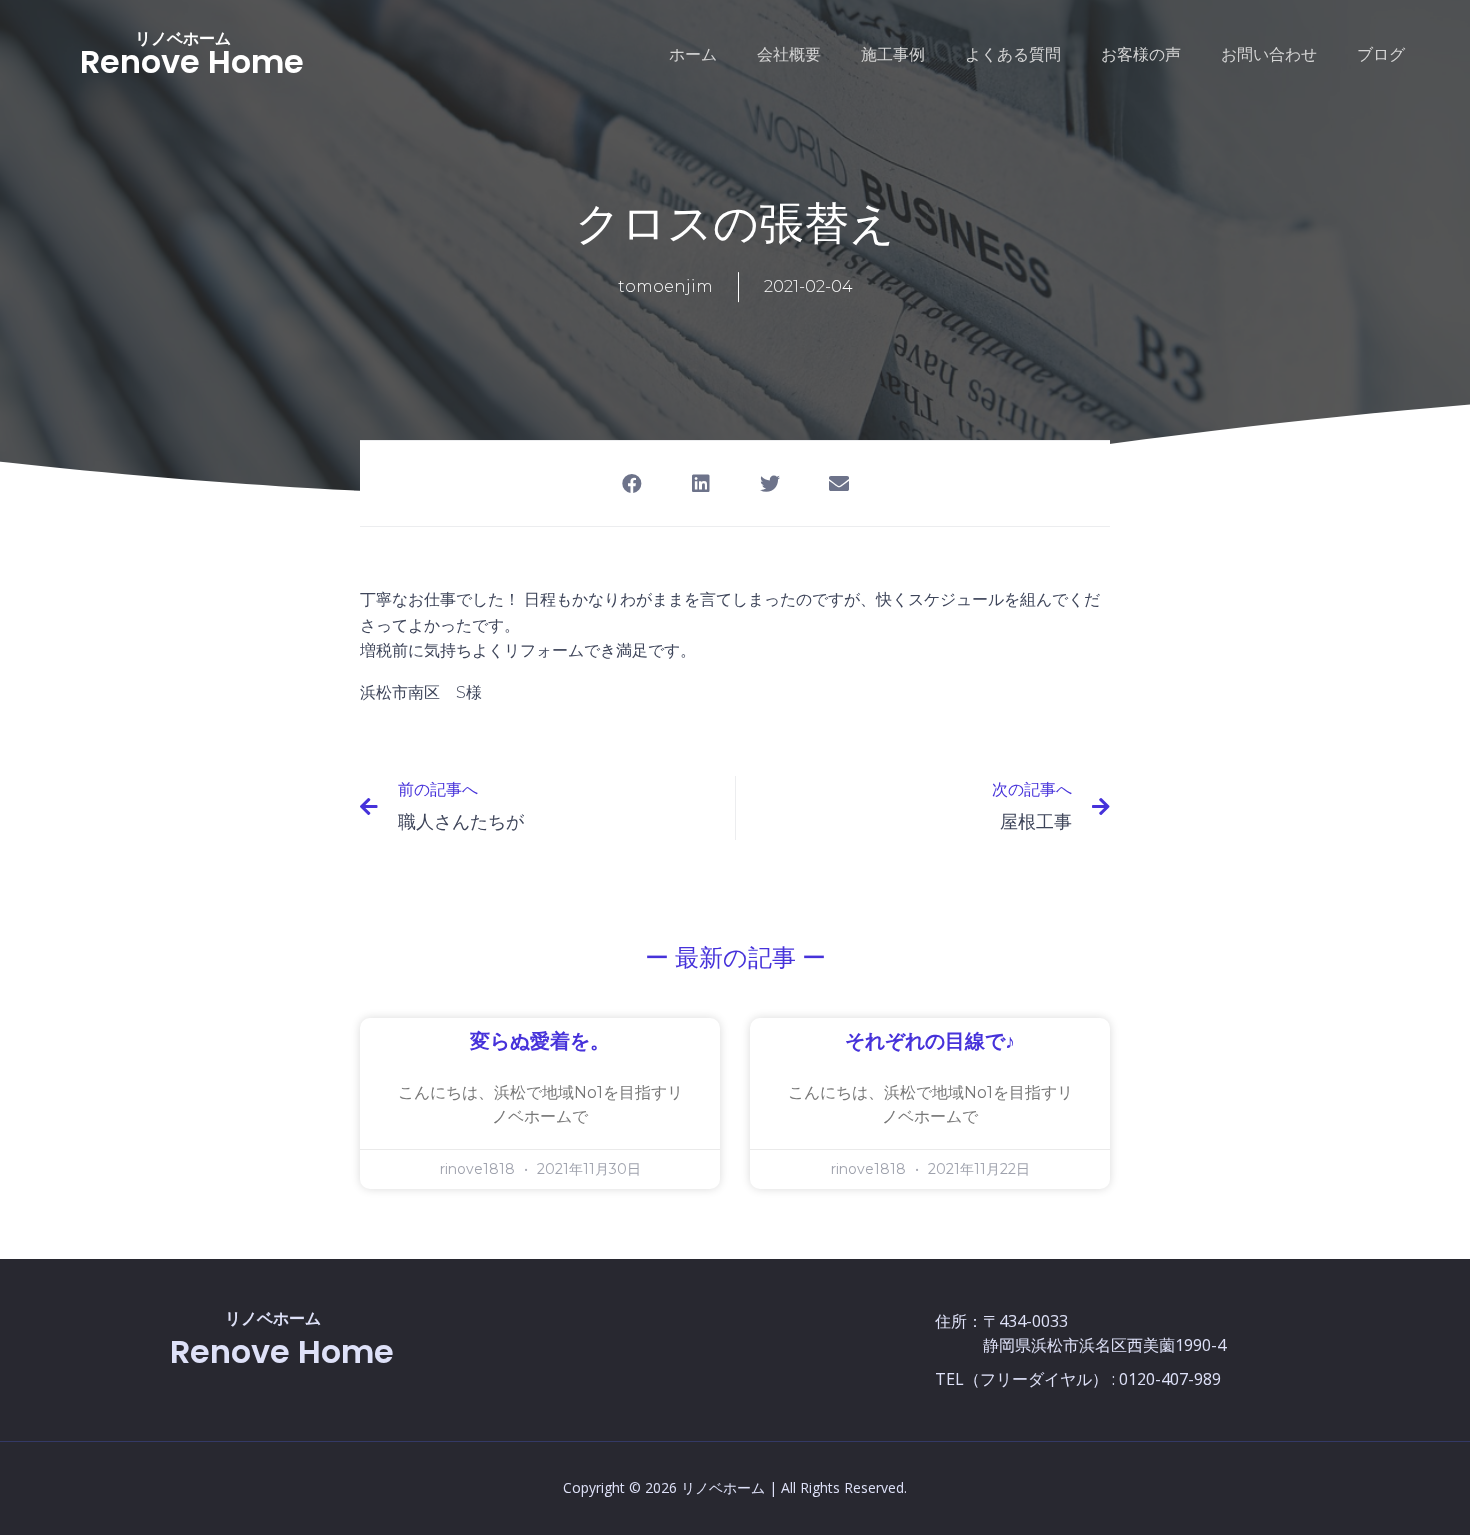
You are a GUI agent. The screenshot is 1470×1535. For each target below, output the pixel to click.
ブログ (1381, 54)
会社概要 (789, 54)
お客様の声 (1141, 54)
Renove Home (192, 61)
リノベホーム (183, 38)
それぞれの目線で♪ (930, 1042)
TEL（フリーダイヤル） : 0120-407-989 (1078, 1379)
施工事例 (893, 54)
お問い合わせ (1269, 54)
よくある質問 (1013, 54)
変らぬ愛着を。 (540, 1042)
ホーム (693, 54)
